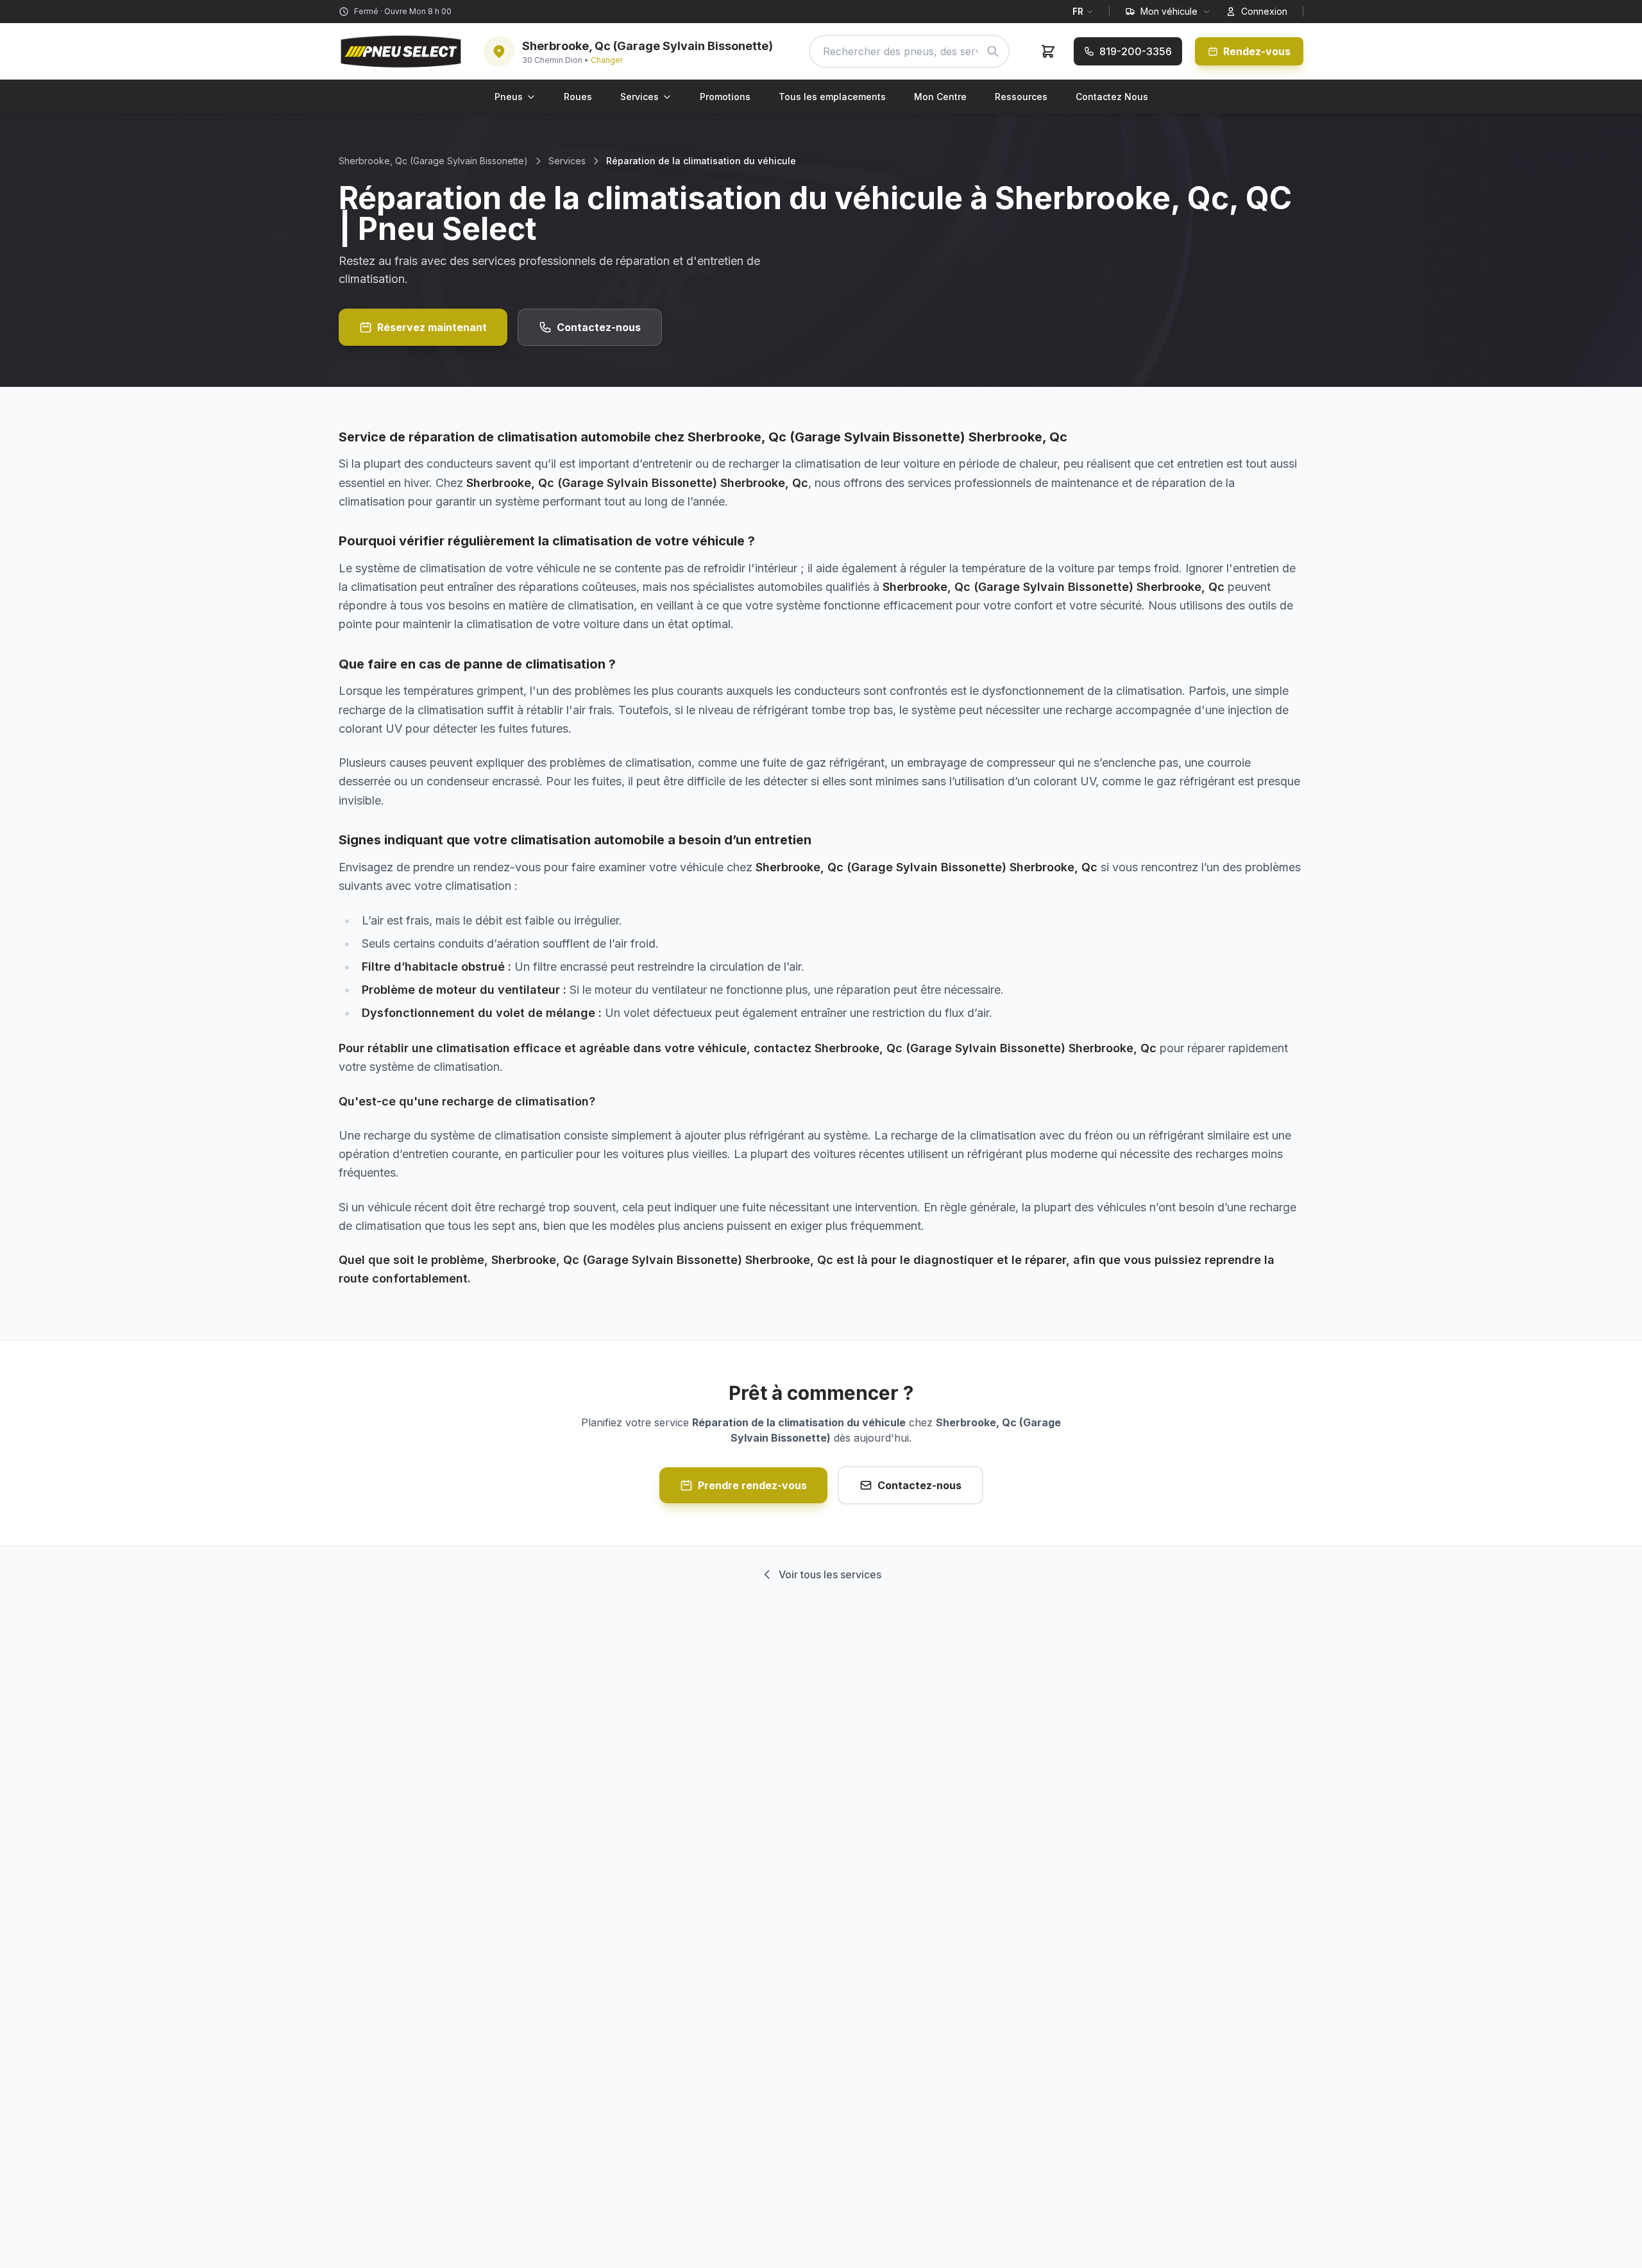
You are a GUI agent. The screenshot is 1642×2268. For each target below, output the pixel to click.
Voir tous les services (830, 1574)
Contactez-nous (599, 327)
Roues (578, 97)
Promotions (725, 97)
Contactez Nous (1112, 97)
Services (639, 97)
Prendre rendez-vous (752, 1485)
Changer (607, 60)
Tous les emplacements (832, 97)
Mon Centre (940, 97)
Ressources (1021, 97)
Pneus (509, 97)
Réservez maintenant (432, 327)
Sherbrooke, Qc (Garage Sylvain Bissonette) (433, 161)
